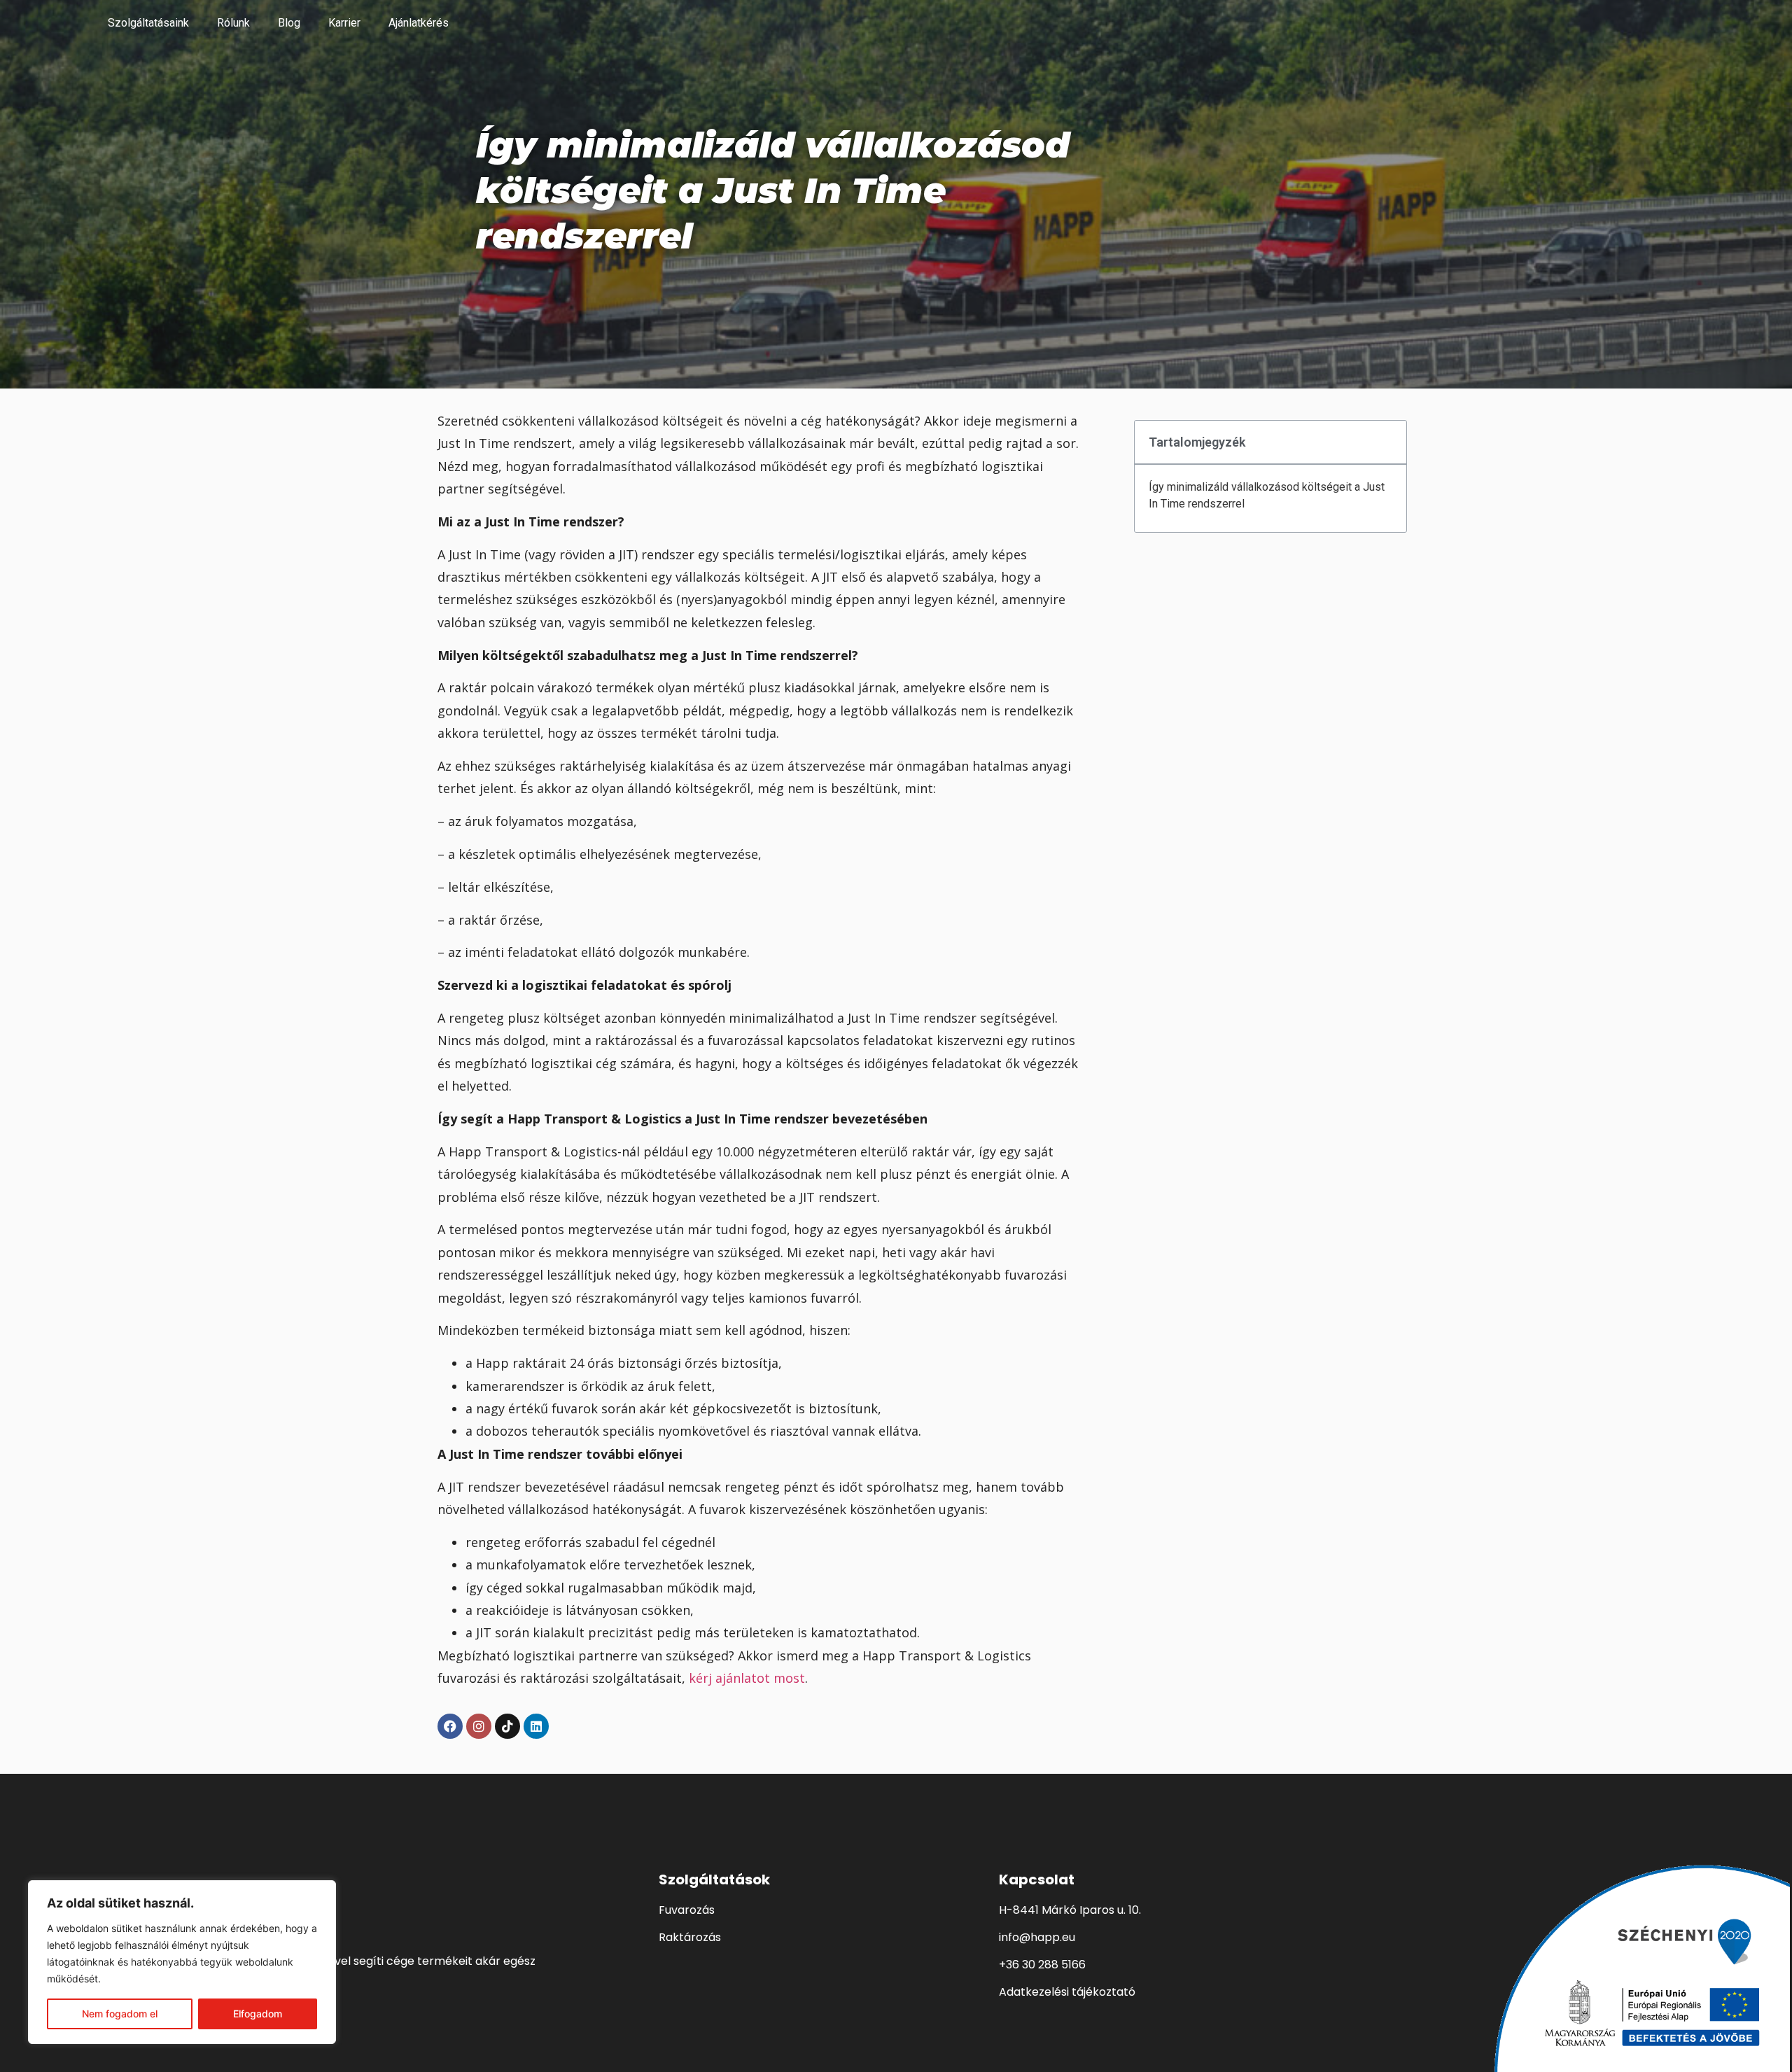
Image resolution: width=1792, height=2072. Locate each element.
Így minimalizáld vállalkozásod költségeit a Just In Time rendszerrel (1267, 495)
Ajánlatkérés (419, 23)
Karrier (344, 23)
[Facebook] (450, 1726)
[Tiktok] (507, 1726)
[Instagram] (479, 1726)
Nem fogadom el (120, 2014)
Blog (289, 23)
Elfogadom (258, 2014)
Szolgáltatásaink (148, 23)
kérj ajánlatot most (747, 1678)
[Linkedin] (536, 1726)
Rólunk (233, 23)
